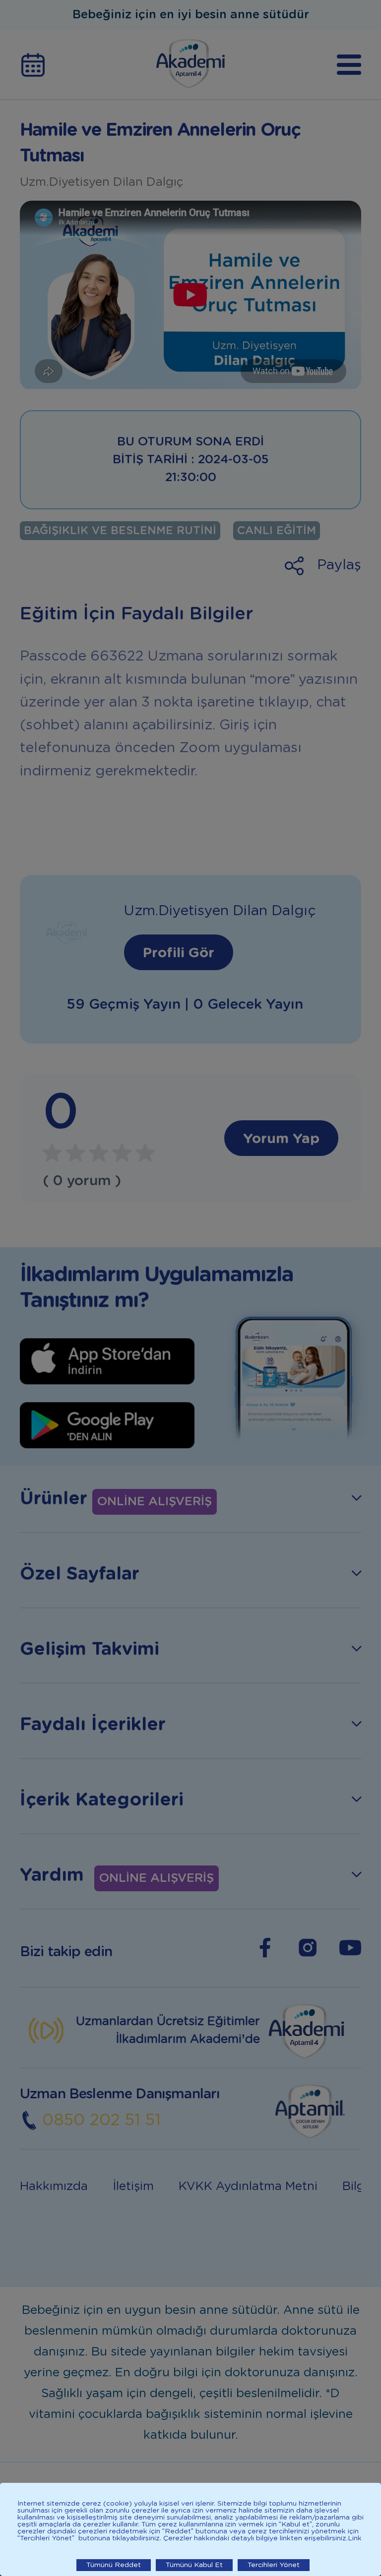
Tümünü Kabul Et (194, 2565)
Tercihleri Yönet (274, 2565)
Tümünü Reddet (114, 2565)
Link (355, 2538)
